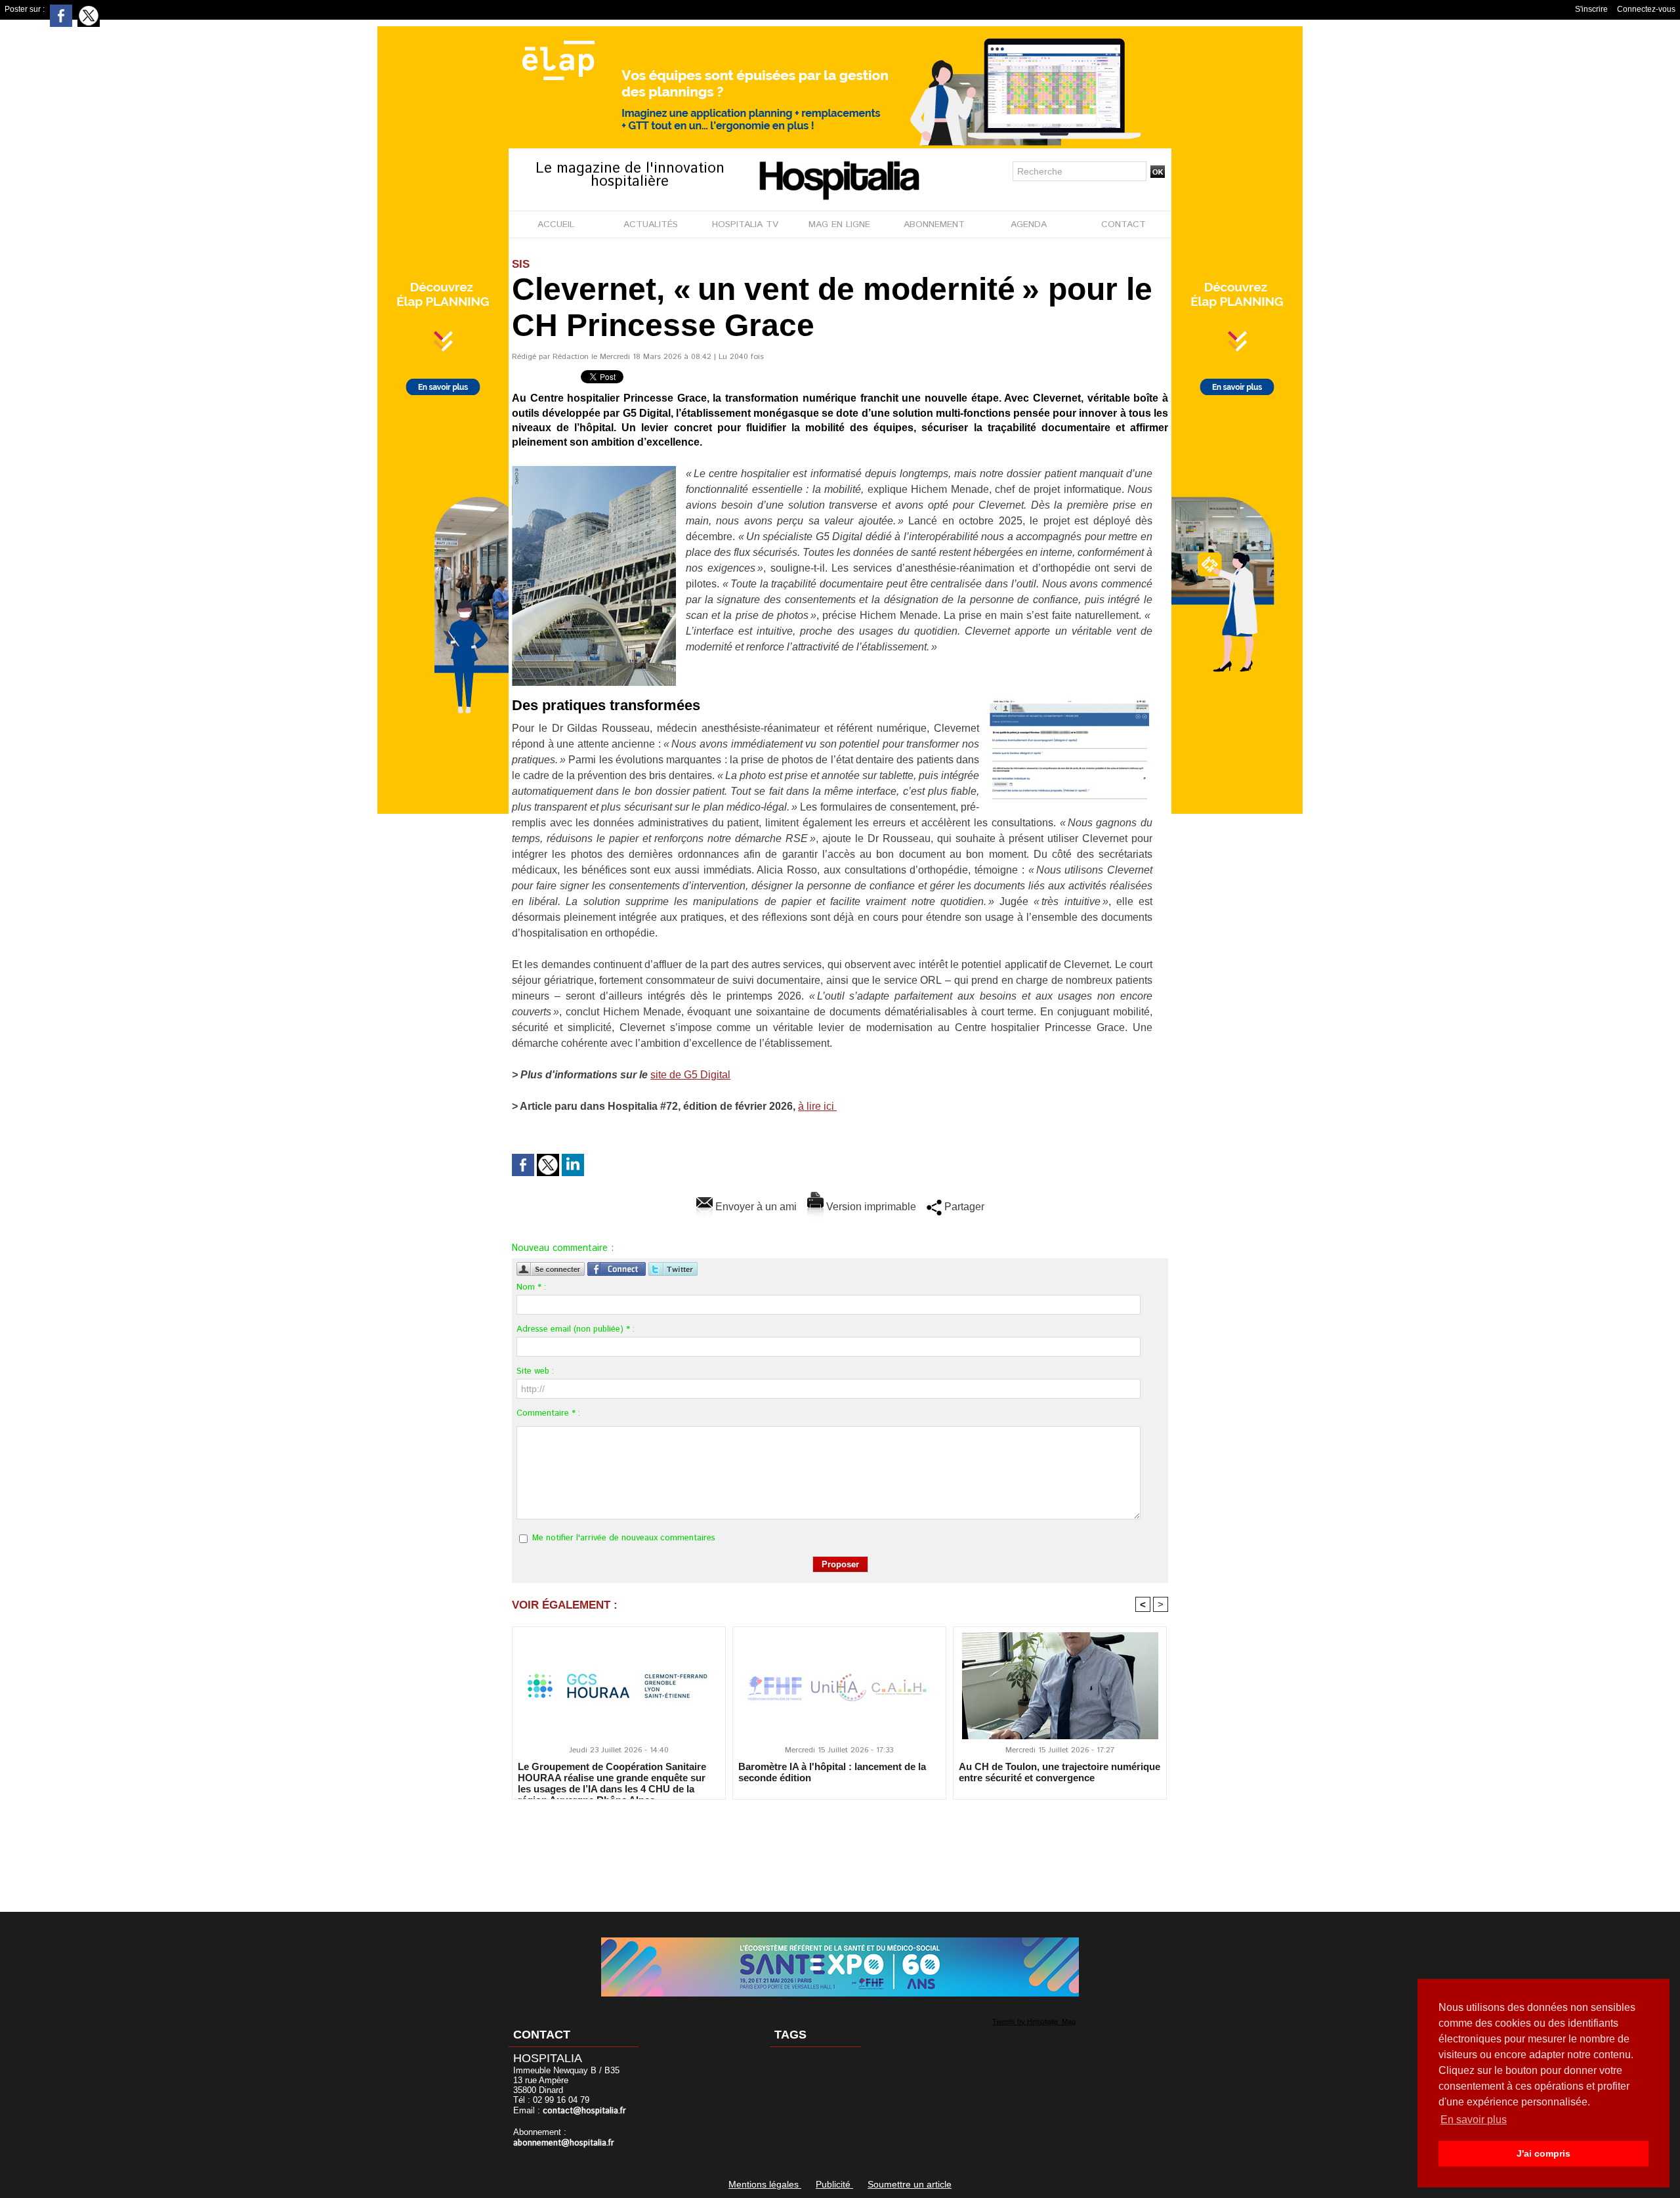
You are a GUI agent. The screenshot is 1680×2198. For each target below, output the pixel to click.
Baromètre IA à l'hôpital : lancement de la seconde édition (832, 1772)
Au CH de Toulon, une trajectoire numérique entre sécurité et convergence (1060, 1772)
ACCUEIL (556, 224)
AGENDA (1029, 224)
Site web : (535, 1371)
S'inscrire (1591, 9)
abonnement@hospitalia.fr (564, 2143)
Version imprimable (870, 1207)
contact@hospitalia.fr (584, 2111)
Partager (963, 1207)
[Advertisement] (840, 1847)
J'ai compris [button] (1543, 2153)
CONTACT (1123, 224)
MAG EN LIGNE (839, 224)
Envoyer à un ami (755, 1207)
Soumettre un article (910, 2184)
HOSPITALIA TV (745, 224)
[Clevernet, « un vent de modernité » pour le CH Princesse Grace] (594, 470)
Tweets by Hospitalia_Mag (1034, 2021)
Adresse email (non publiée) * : (576, 1329)
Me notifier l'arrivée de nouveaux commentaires (624, 1538)
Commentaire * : (548, 1413)
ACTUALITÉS (651, 224)
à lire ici (817, 1106)
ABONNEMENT (934, 224)
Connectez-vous (1646, 9)
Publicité (834, 2184)
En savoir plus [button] (1474, 2120)
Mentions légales (765, 2184)
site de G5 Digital (690, 1075)
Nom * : (531, 1287)
